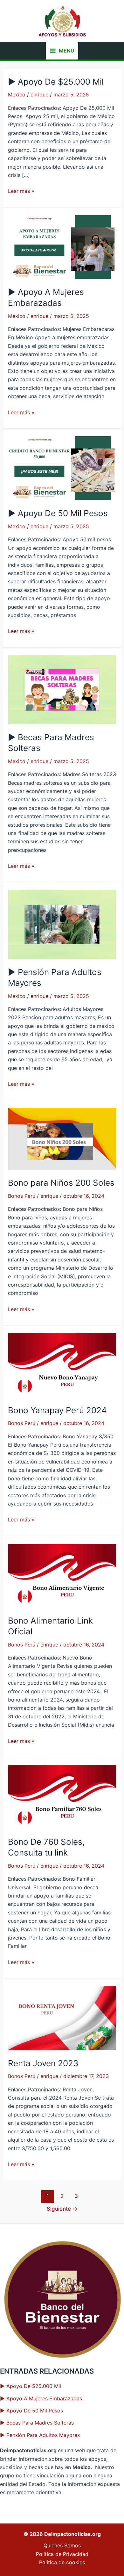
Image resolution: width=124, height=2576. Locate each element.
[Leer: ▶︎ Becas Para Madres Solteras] (62, 689)
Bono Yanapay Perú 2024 (57, 1410)
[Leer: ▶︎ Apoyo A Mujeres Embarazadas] (62, 247)
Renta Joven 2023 (43, 2063)
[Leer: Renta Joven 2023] (62, 2018)
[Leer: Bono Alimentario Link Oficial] (62, 1575)
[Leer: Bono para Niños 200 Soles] (62, 1138)
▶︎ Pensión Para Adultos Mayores (40, 2435)
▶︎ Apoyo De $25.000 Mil (56, 82)
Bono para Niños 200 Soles (61, 1183)
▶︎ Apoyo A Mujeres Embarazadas (41, 2398)
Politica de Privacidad (62, 2554)
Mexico (17, 95)
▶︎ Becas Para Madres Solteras (37, 2423)
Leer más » (21, 191)
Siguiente (62, 2209)
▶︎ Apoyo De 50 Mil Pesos (58, 513)
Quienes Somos (62, 2545)
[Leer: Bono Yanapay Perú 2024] (62, 1365)
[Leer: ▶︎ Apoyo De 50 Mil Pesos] (62, 468)
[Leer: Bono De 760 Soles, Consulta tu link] (62, 1796)
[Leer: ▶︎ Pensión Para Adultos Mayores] (62, 924)
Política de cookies (62, 2562)
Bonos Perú (22, 1196)
